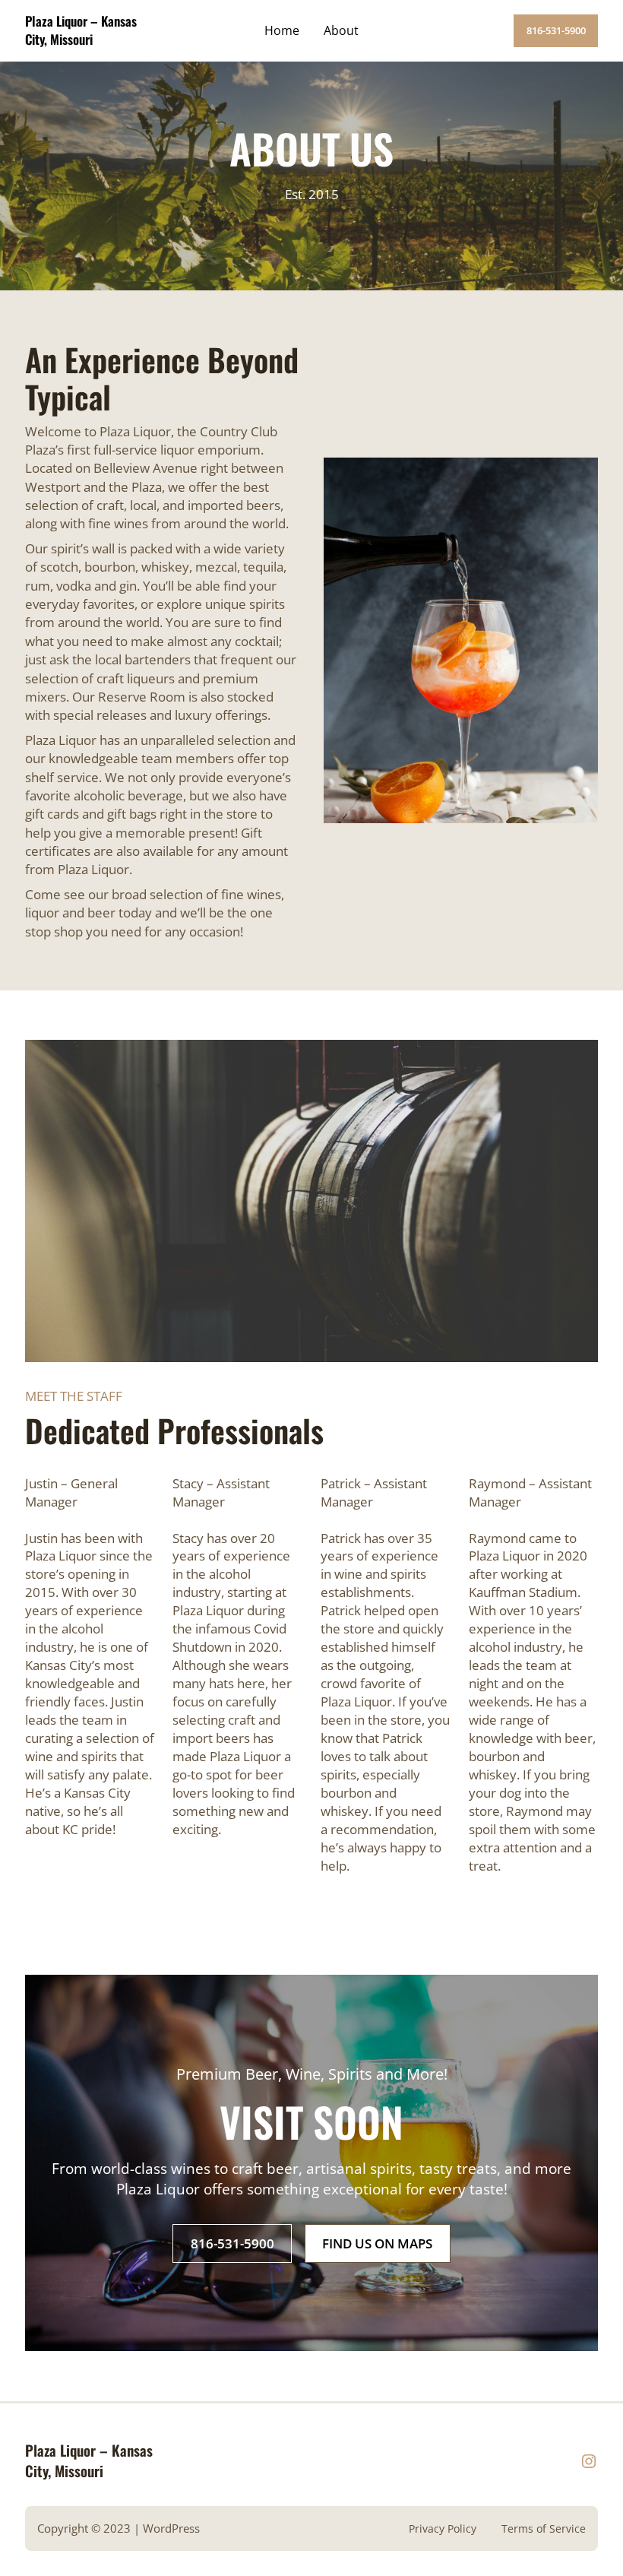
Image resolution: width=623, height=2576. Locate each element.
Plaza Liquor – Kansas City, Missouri (81, 30)
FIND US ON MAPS (377, 2243)
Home (282, 30)
